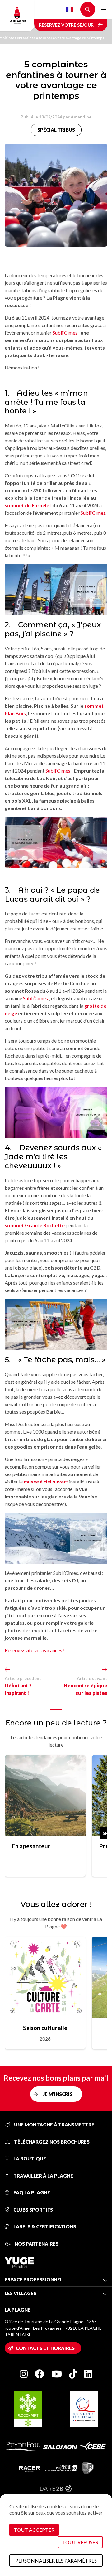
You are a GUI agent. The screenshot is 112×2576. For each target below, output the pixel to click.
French (70, 9)
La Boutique (29, 2159)
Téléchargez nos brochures (51, 2142)
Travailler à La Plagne (43, 2176)
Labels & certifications (44, 2226)
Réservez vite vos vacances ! (35, 1650)
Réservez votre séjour (67, 25)
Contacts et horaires (45, 2348)
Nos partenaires (36, 2244)
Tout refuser (80, 2542)
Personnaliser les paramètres (56, 2561)
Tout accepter (34, 2530)
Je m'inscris (58, 2094)
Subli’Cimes (65, 333)
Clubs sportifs (33, 2210)
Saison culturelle (45, 2028)
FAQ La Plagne (31, 2192)
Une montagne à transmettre (54, 2125)
